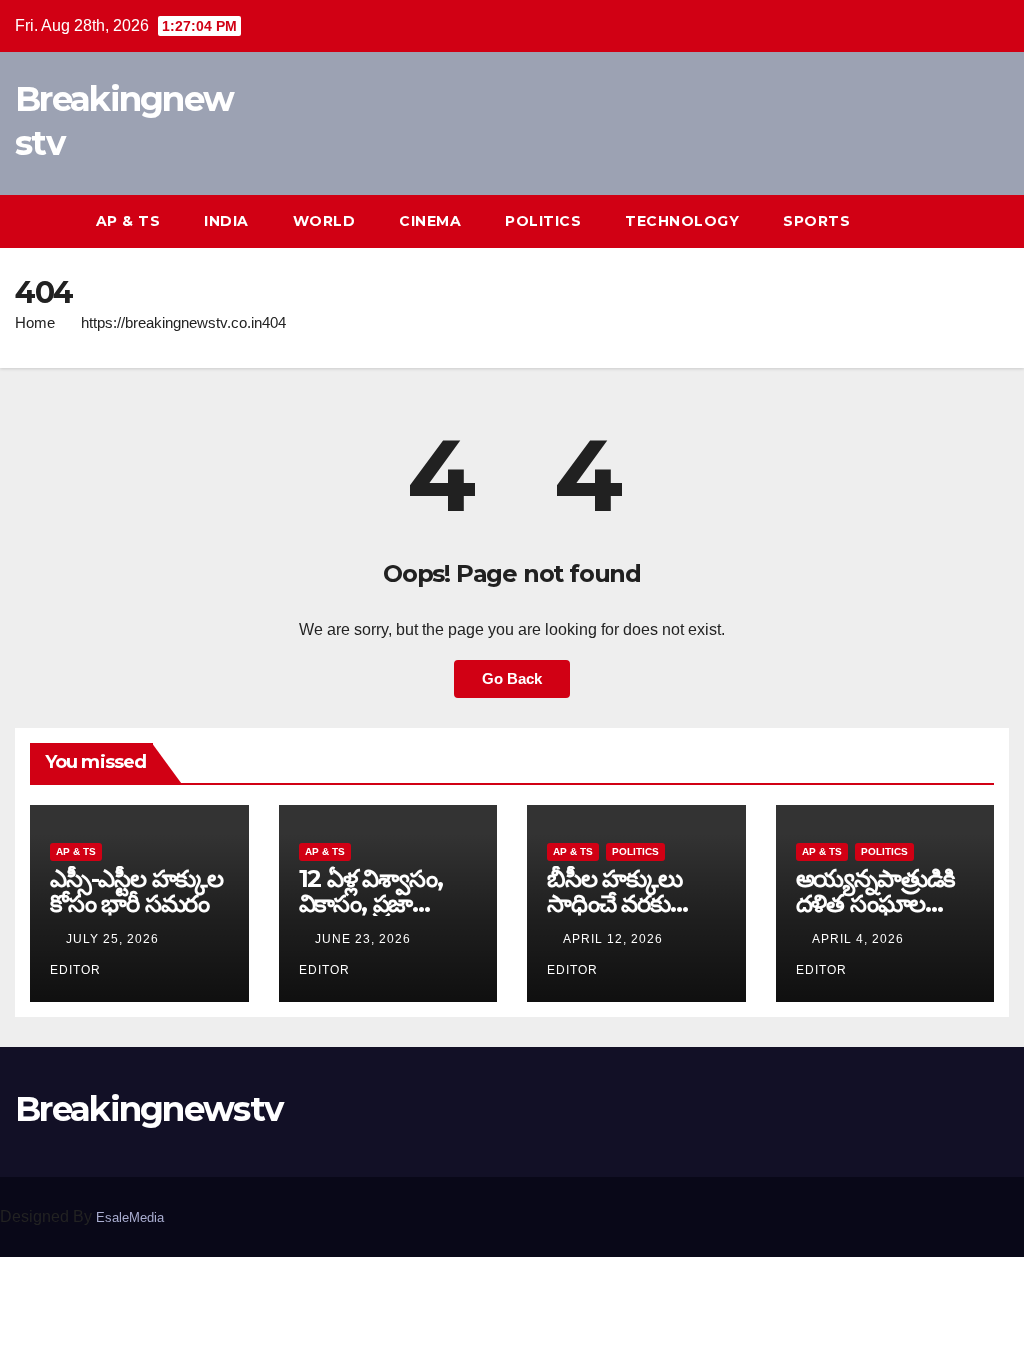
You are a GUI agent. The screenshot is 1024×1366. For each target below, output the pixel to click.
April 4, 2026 (860, 939)
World (324, 221)
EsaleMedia (130, 1217)
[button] (958, 220)
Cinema (430, 221)
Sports (816, 221)
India (226, 221)
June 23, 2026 (365, 939)
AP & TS (128, 221)
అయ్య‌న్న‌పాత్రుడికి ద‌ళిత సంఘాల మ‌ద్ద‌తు (876, 903)
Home (35, 322)
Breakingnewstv (148, 1109)
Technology (682, 221)
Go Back (512, 678)
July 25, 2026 (114, 939)
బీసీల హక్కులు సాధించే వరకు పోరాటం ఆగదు (614, 903)
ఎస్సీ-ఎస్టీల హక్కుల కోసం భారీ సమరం (136, 891)
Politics (543, 221)
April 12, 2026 (615, 939)
